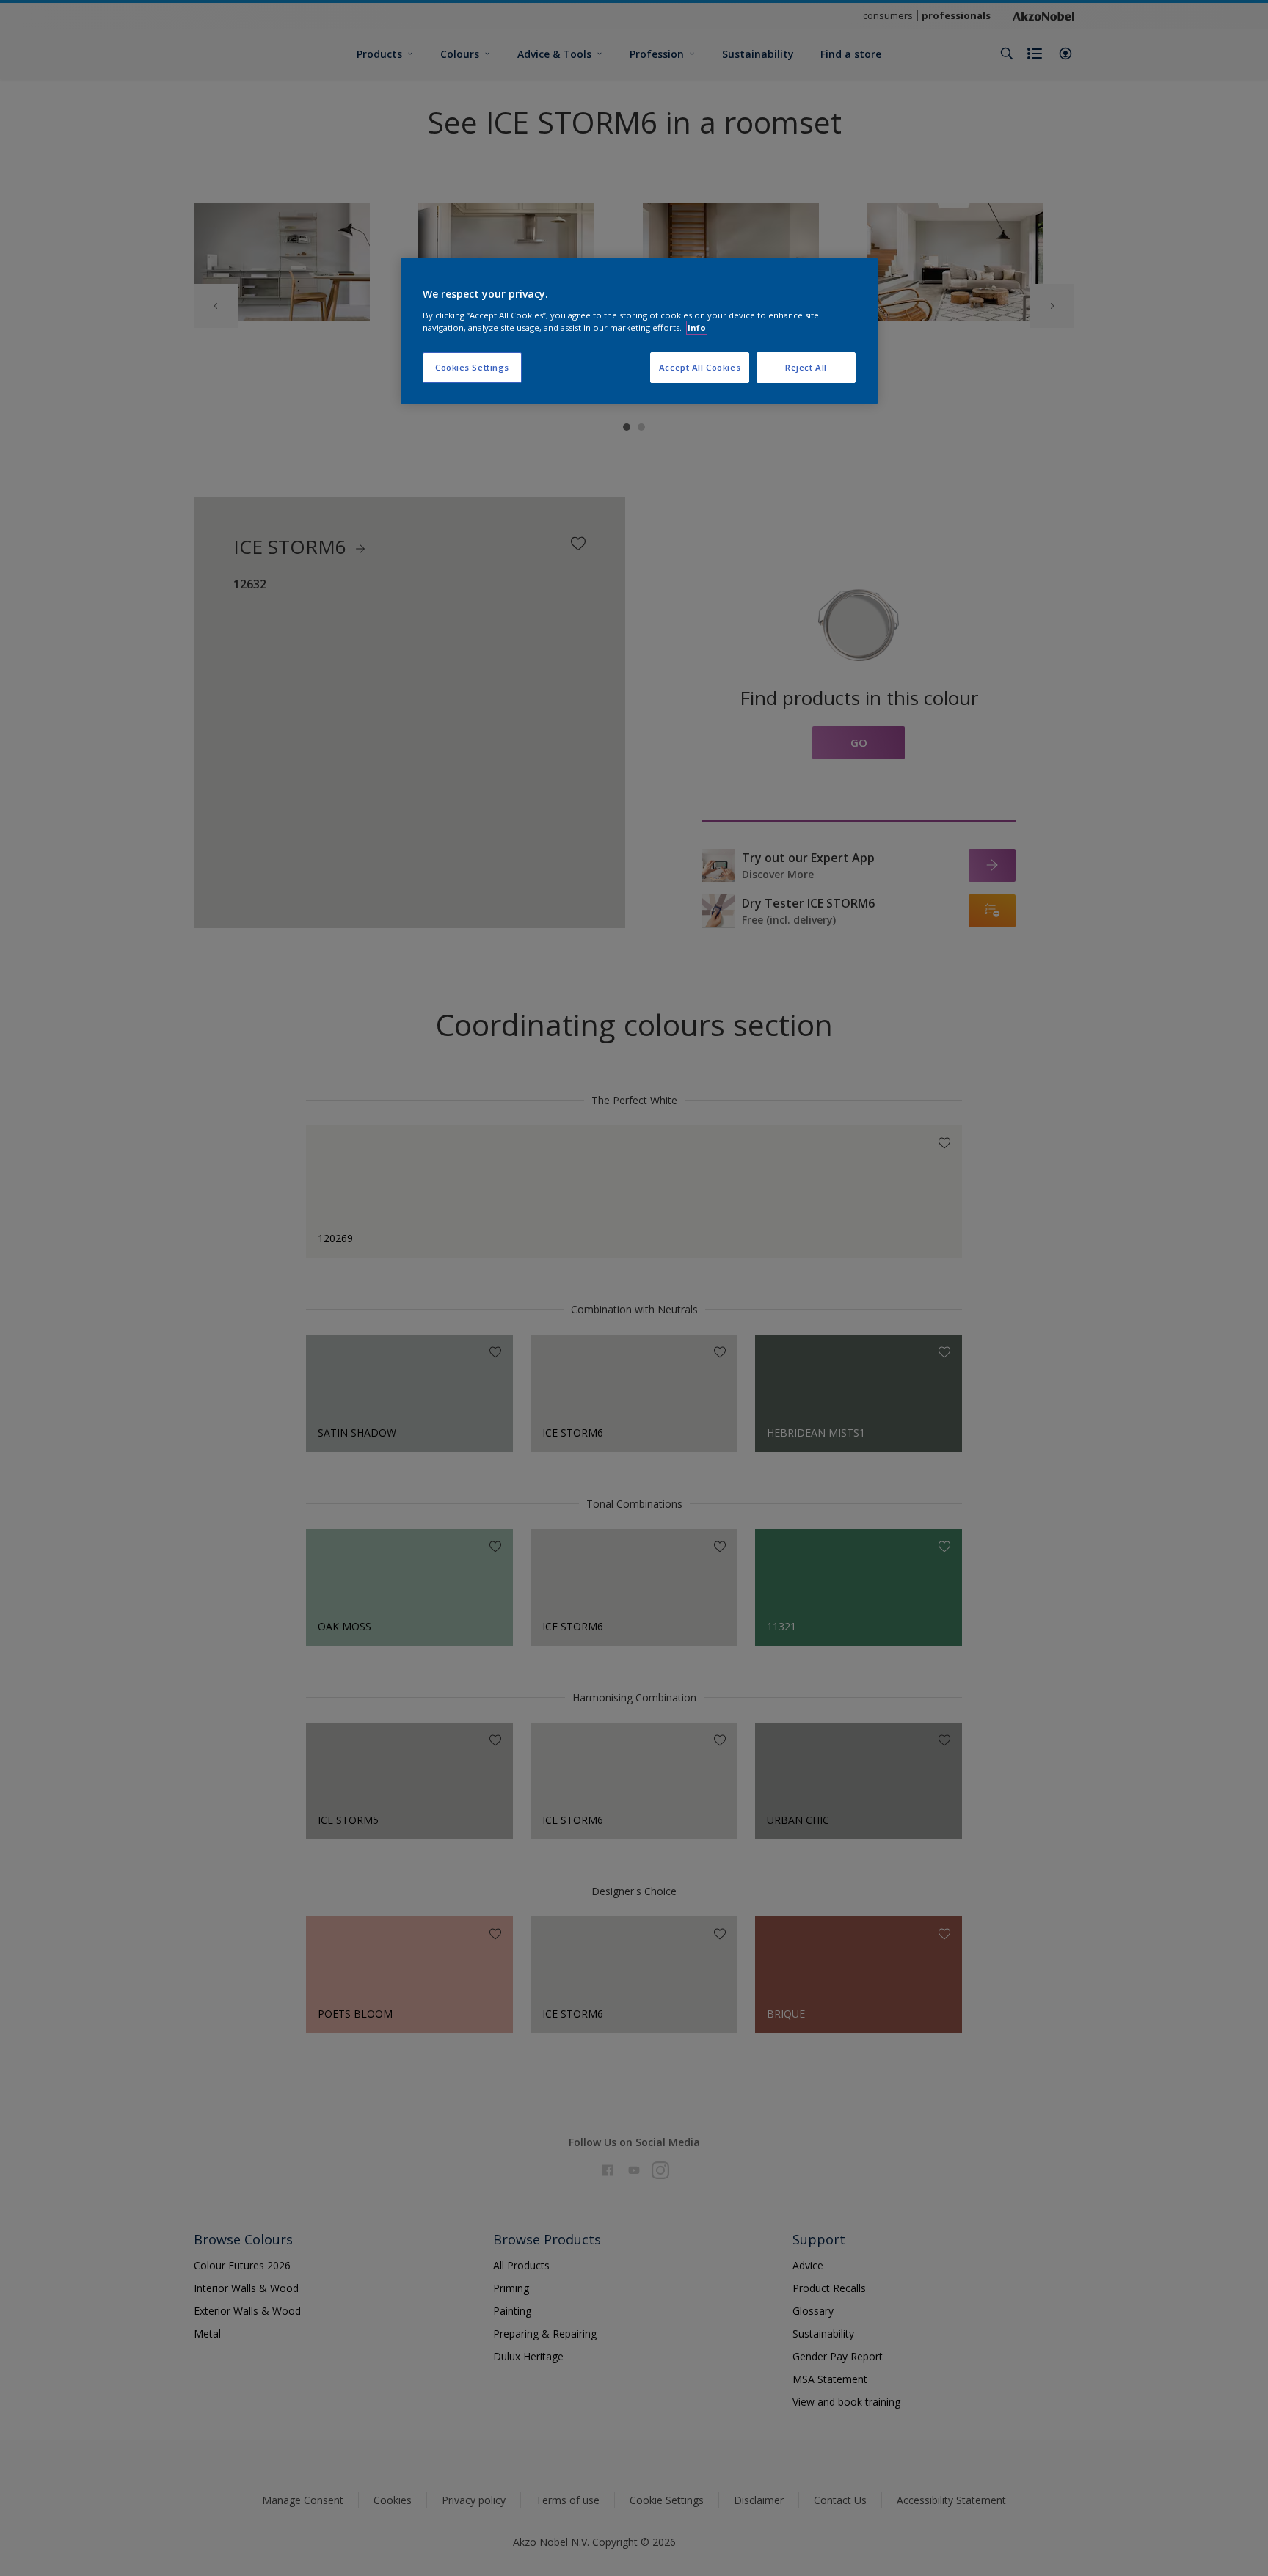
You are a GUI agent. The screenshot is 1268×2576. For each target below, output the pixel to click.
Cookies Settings (472, 367)
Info (697, 328)
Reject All (806, 367)
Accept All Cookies (700, 367)
